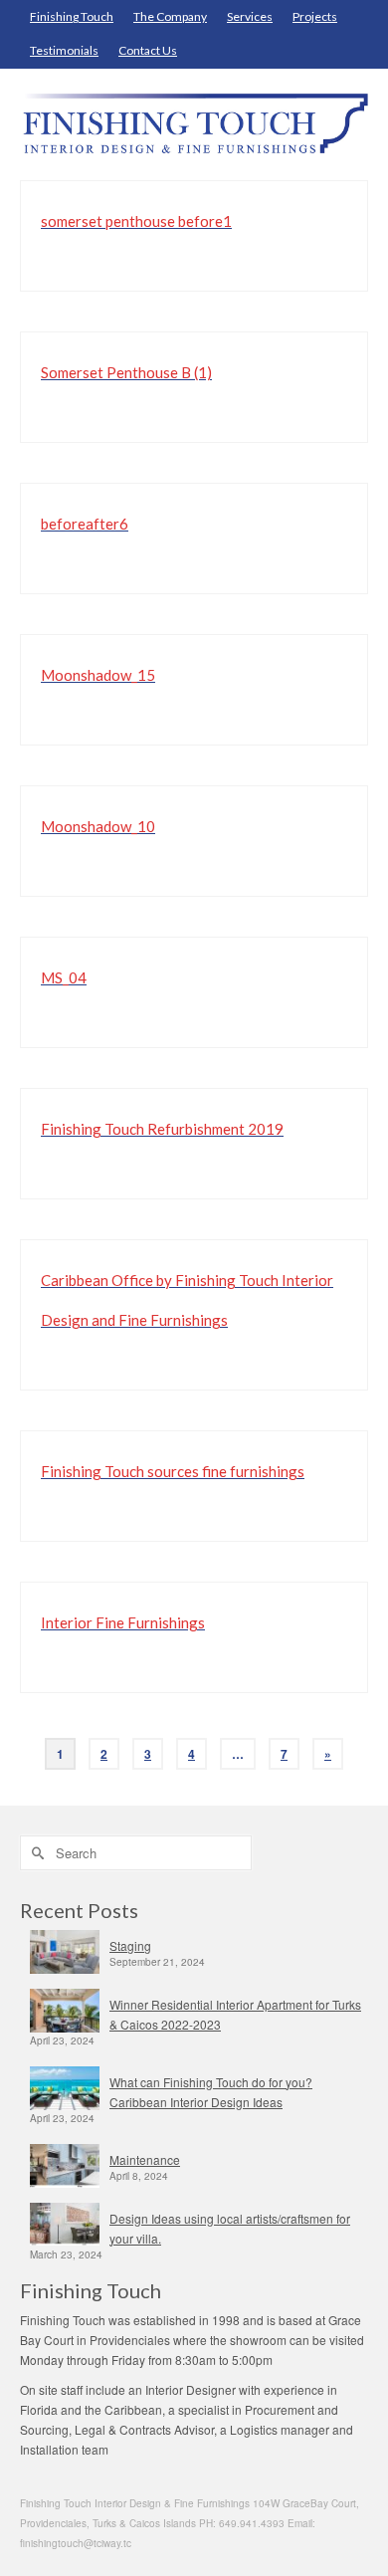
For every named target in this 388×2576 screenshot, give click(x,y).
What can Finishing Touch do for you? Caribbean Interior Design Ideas (211, 2092)
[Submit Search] (35, 1853)
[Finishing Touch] (194, 124)
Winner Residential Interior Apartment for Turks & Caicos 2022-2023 (235, 2014)
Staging (130, 1945)
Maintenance (145, 2159)
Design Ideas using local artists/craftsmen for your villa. (230, 2228)
